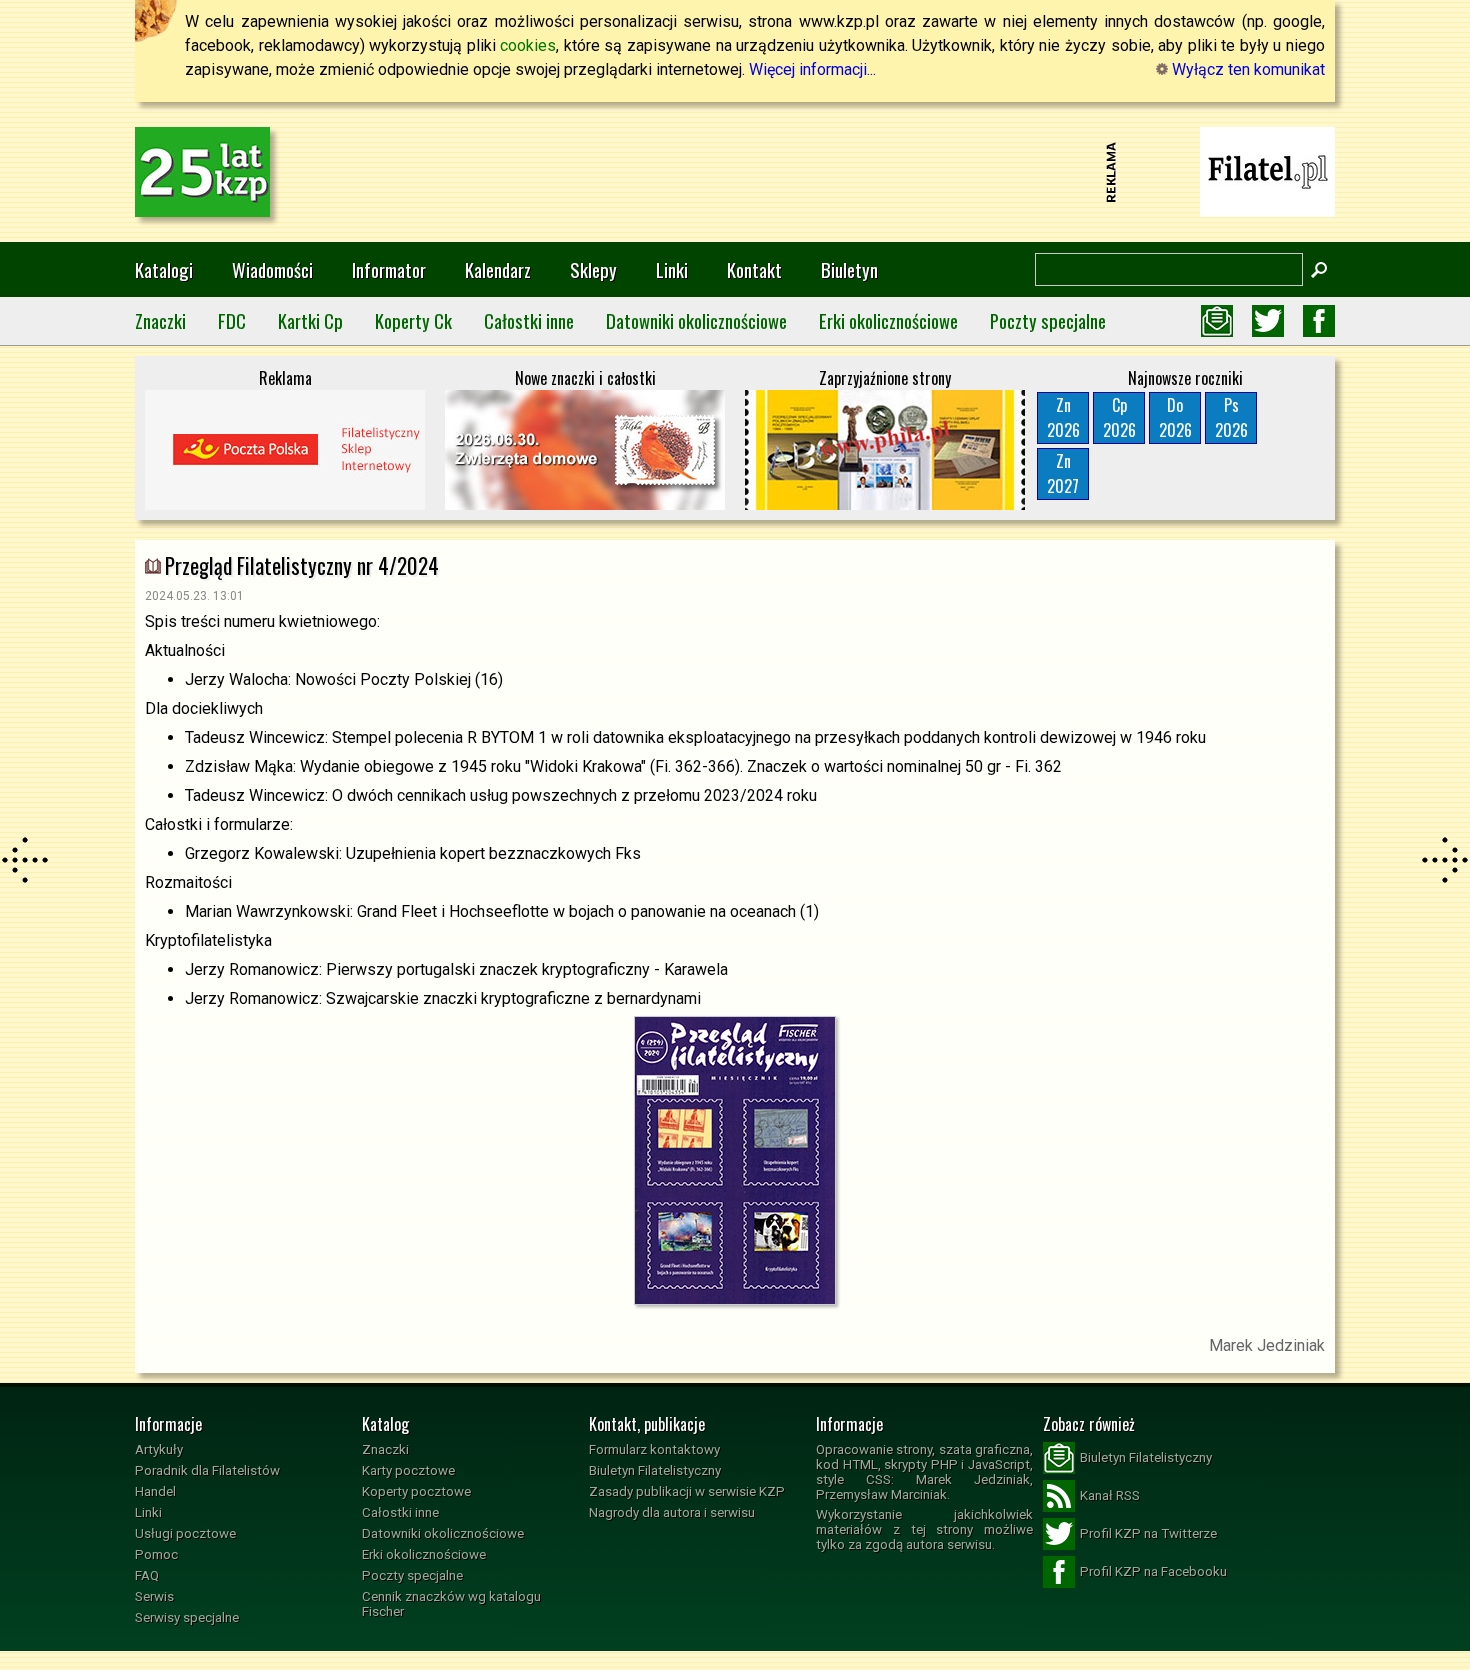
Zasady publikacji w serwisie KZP (687, 1491)
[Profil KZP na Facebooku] (1319, 321)
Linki (672, 269)
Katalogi (164, 269)
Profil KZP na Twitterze (1148, 1533)
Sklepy (593, 269)
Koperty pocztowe (416, 1491)
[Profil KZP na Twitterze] (1268, 321)
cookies (528, 45)
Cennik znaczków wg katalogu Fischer (451, 1604)
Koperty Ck (413, 320)
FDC (232, 320)
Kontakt (754, 269)
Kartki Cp (310, 320)
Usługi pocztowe (185, 1533)
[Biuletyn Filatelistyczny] (1217, 321)
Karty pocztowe (408, 1470)
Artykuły (159, 1449)
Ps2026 (1231, 417)
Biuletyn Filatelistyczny (655, 1470)
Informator (389, 269)
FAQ (147, 1575)
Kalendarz (498, 269)
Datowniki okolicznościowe (696, 320)
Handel (155, 1491)
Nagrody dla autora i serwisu (672, 1512)
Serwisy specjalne (187, 1617)
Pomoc (156, 1554)
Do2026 (1175, 417)
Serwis (154, 1596)
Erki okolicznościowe (888, 320)
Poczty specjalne (1048, 320)
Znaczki (160, 320)
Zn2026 (1063, 417)
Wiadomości (272, 269)
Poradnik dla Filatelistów (207, 1470)
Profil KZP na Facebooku (1153, 1571)
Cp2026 (1119, 417)
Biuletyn (849, 269)
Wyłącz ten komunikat (1246, 69)
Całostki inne (529, 320)
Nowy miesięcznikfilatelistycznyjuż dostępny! (1268, 170)
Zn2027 (1063, 473)
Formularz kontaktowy (654, 1449)
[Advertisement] (735, 172)
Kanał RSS (1110, 1495)
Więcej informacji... (812, 69)
